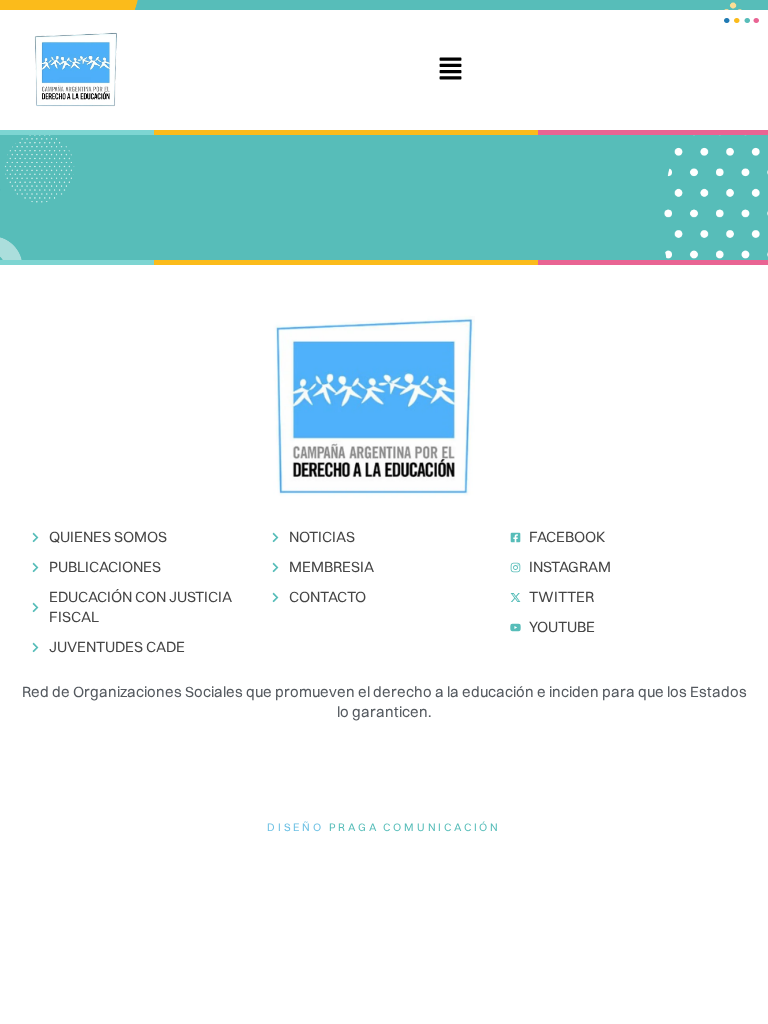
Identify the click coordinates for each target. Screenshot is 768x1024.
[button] (450, 69)
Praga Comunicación (415, 827)
